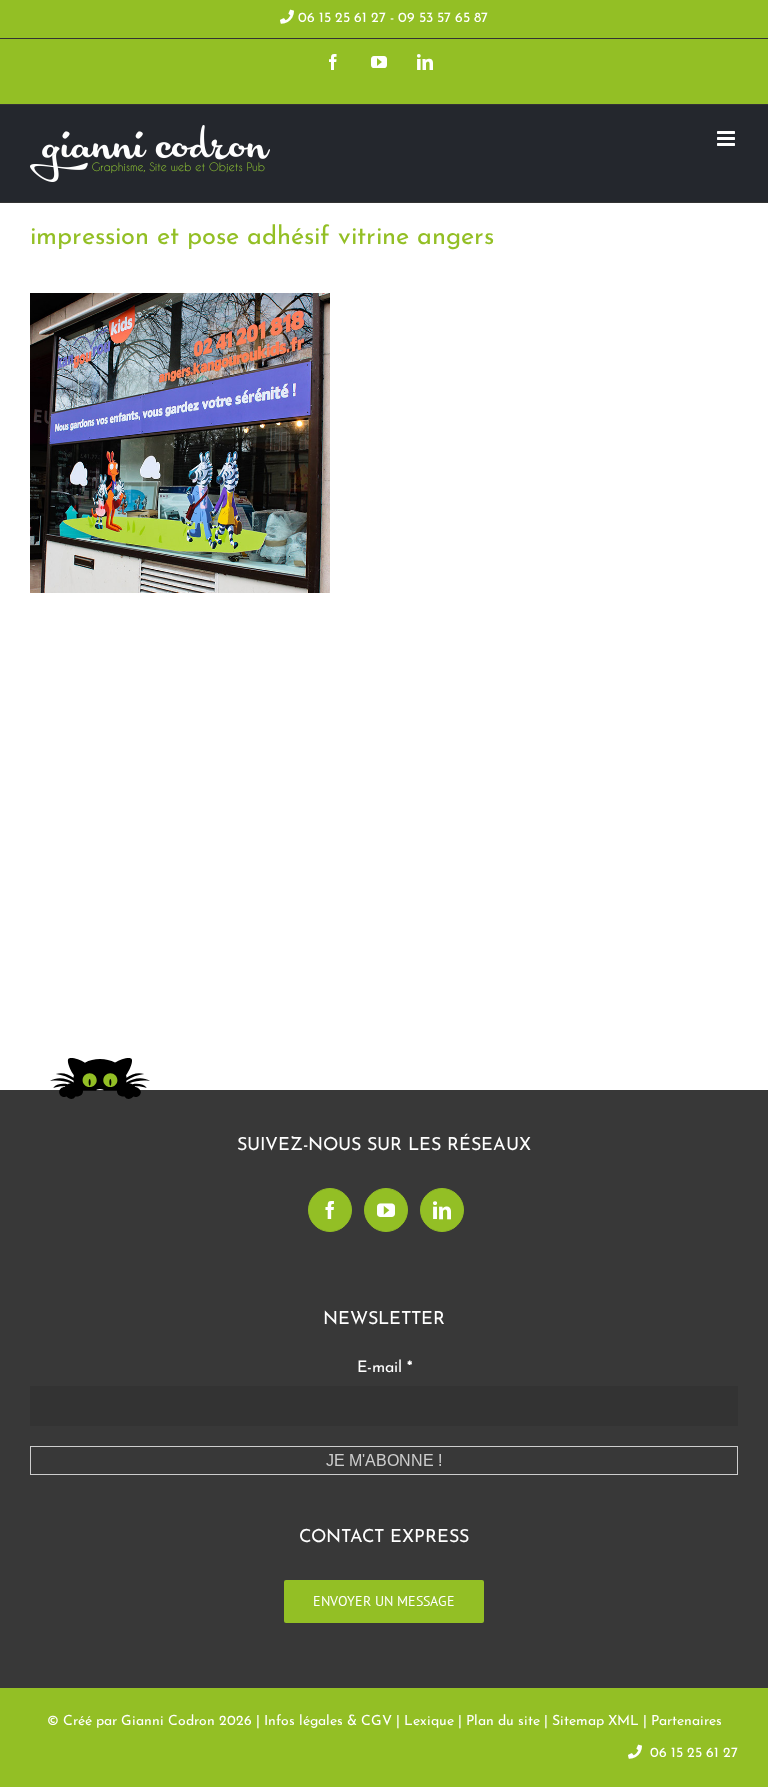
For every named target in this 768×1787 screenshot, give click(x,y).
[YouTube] (386, 1210)
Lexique (429, 1721)
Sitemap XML (595, 1721)
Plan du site (503, 1721)
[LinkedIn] (442, 1210)
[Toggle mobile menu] (727, 138)
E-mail (384, 1368)
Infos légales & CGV (328, 1721)
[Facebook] (330, 1210)
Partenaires (686, 1721)
